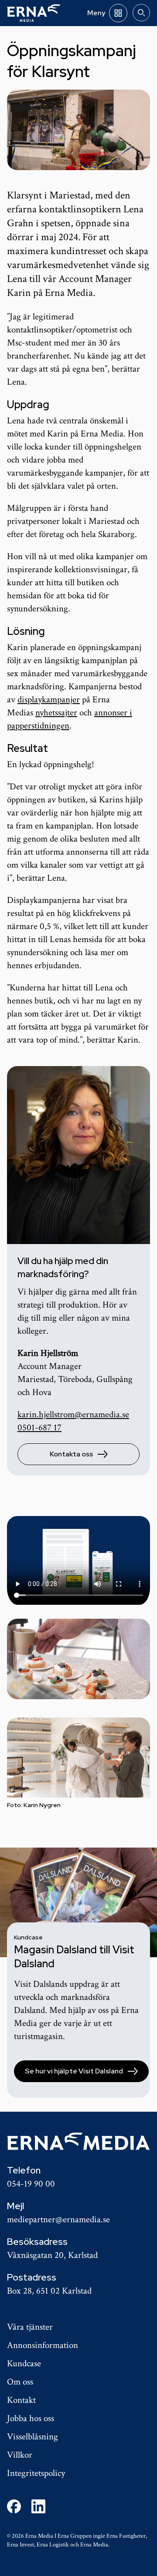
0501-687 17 (39, 1427)
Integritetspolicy (36, 2473)
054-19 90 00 (31, 2184)
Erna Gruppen (75, 2536)
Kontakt (21, 2400)
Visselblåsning (32, 2437)
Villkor (20, 2455)
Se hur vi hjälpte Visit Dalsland (74, 2071)
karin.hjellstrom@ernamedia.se (73, 1414)
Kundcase (24, 2363)
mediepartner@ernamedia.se (58, 2219)
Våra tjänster (30, 2327)
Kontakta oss (71, 1454)
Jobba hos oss (31, 2418)
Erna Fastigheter (126, 2536)
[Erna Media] (34, 13)
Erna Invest (20, 2545)
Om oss (20, 2382)
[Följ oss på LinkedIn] (38, 2506)
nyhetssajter (56, 713)
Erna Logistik (53, 2545)
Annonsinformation (43, 2345)
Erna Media (94, 2545)
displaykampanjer (49, 699)
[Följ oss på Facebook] (14, 2506)
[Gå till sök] (141, 13)
